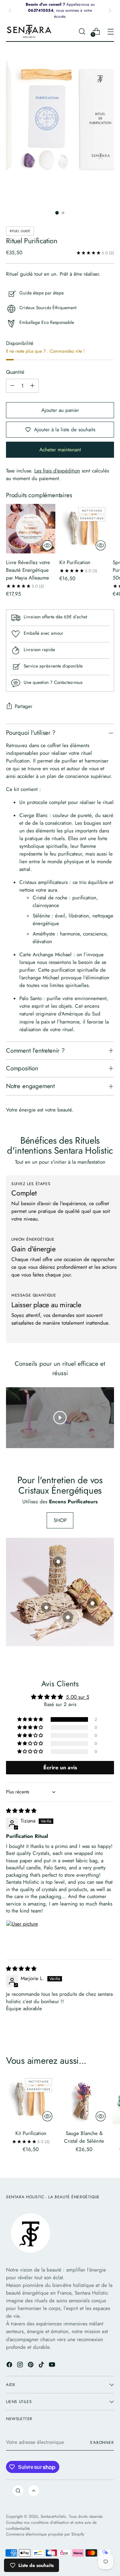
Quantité (15, 372)
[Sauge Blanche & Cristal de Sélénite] (84, 2100)
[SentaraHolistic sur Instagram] (21, 2366)
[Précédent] (10, 10)
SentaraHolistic (53, 2516)
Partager (23, 706)
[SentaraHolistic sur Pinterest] (31, 2366)
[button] (31, 1719)
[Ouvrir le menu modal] (110, 31)
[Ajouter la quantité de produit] (32, 386)
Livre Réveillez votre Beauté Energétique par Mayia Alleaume (28, 570)
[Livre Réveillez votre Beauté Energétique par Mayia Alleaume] (31, 529)
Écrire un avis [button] (60, 1767)
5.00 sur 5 (78, 1697)
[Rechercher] (18, 2491)
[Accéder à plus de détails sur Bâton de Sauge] (46, 1607)
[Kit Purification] (84, 529)
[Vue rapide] (47, 545)
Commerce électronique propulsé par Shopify (45, 2534)
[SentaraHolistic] (29, 31)
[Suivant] (110, 10)
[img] (21, 1811)
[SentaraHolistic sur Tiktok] (42, 2366)
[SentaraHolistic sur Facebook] (10, 2366)
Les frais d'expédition (57, 471)
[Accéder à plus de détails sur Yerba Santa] (92, 1603)
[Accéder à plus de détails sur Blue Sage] (58, 1562)
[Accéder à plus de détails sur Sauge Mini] (68, 1617)
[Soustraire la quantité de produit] (12, 386)
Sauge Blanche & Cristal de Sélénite (84, 2137)
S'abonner (102, 2442)
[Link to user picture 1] (22, 1936)
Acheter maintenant (60, 450)
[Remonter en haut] (34, 2491)
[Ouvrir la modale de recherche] (82, 31)
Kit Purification (75, 562)
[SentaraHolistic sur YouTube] (53, 2366)
